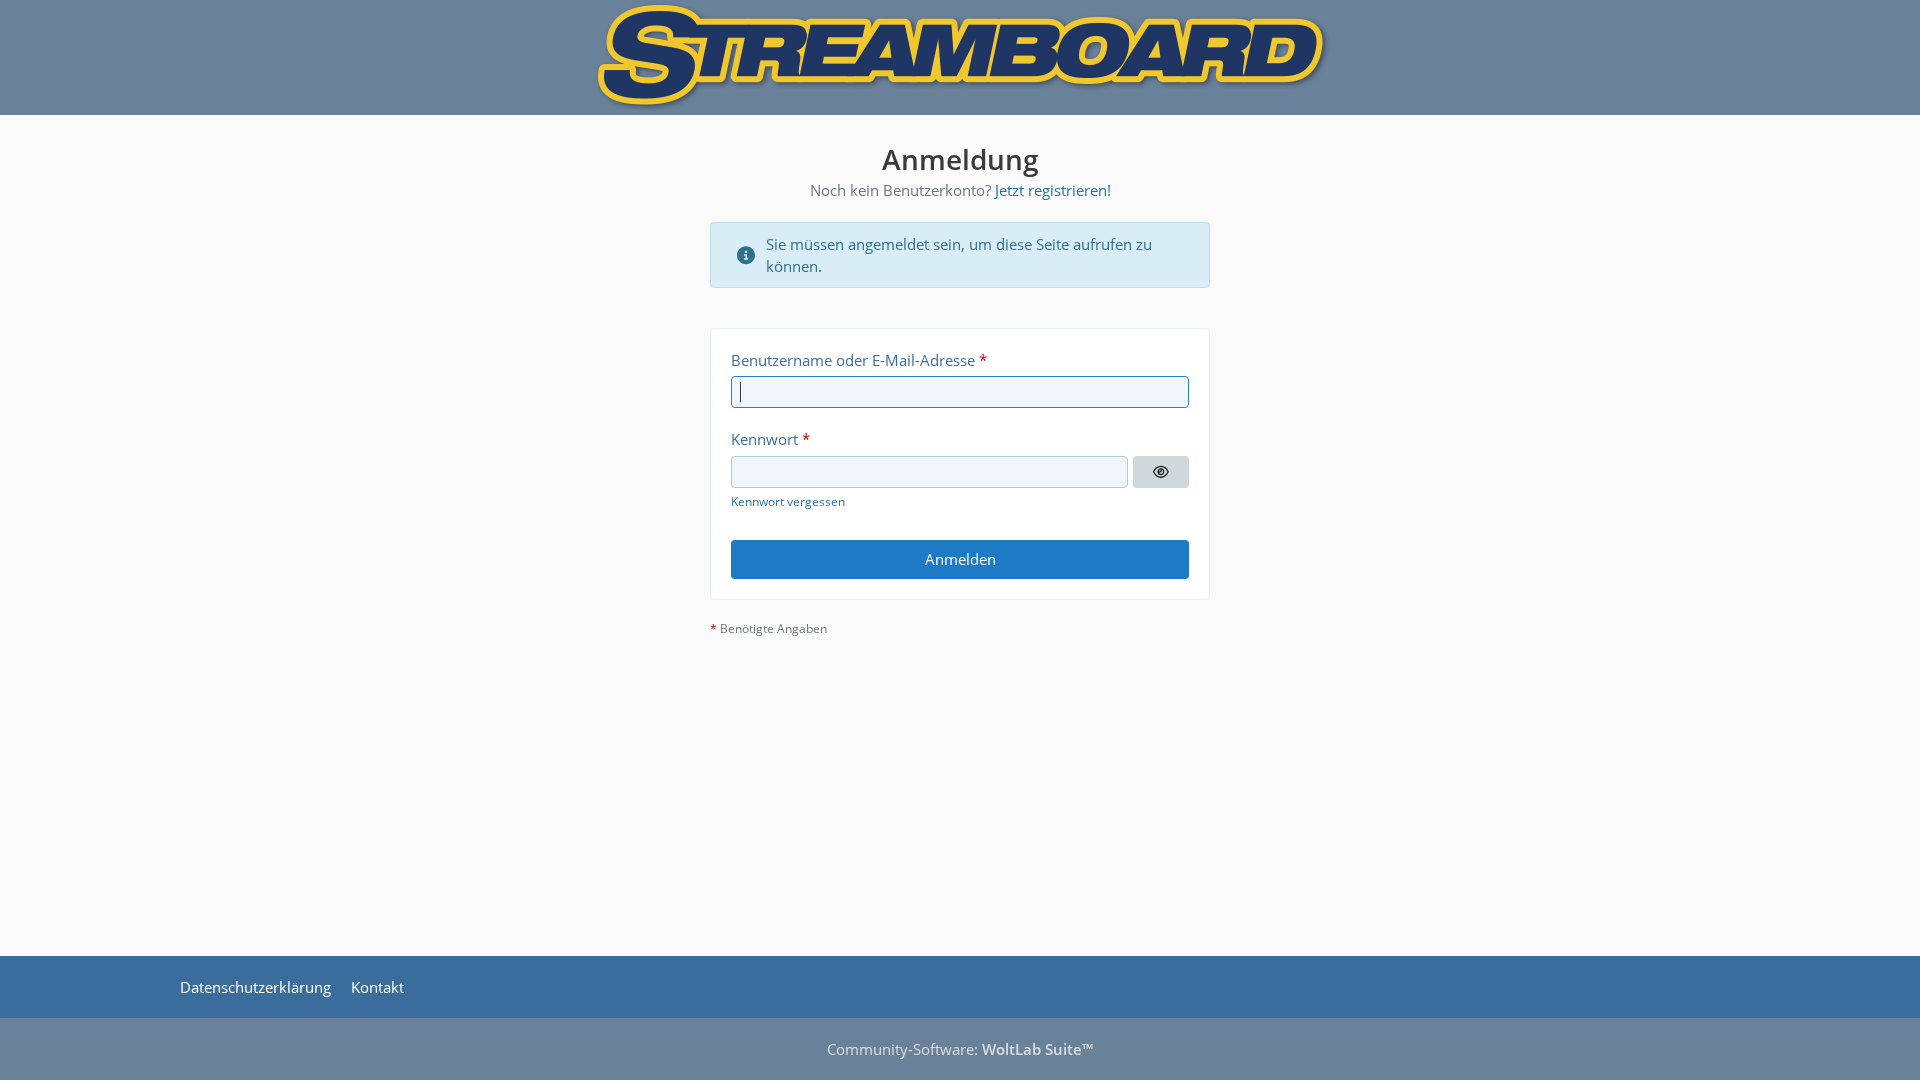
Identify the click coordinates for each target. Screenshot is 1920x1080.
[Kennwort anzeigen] (1161, 472)
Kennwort (764, 439)
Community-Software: (960, 1049)
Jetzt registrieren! (1053, 190)
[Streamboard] (960, 57)
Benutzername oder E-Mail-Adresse (853, 360)
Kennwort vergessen (788, 501)
